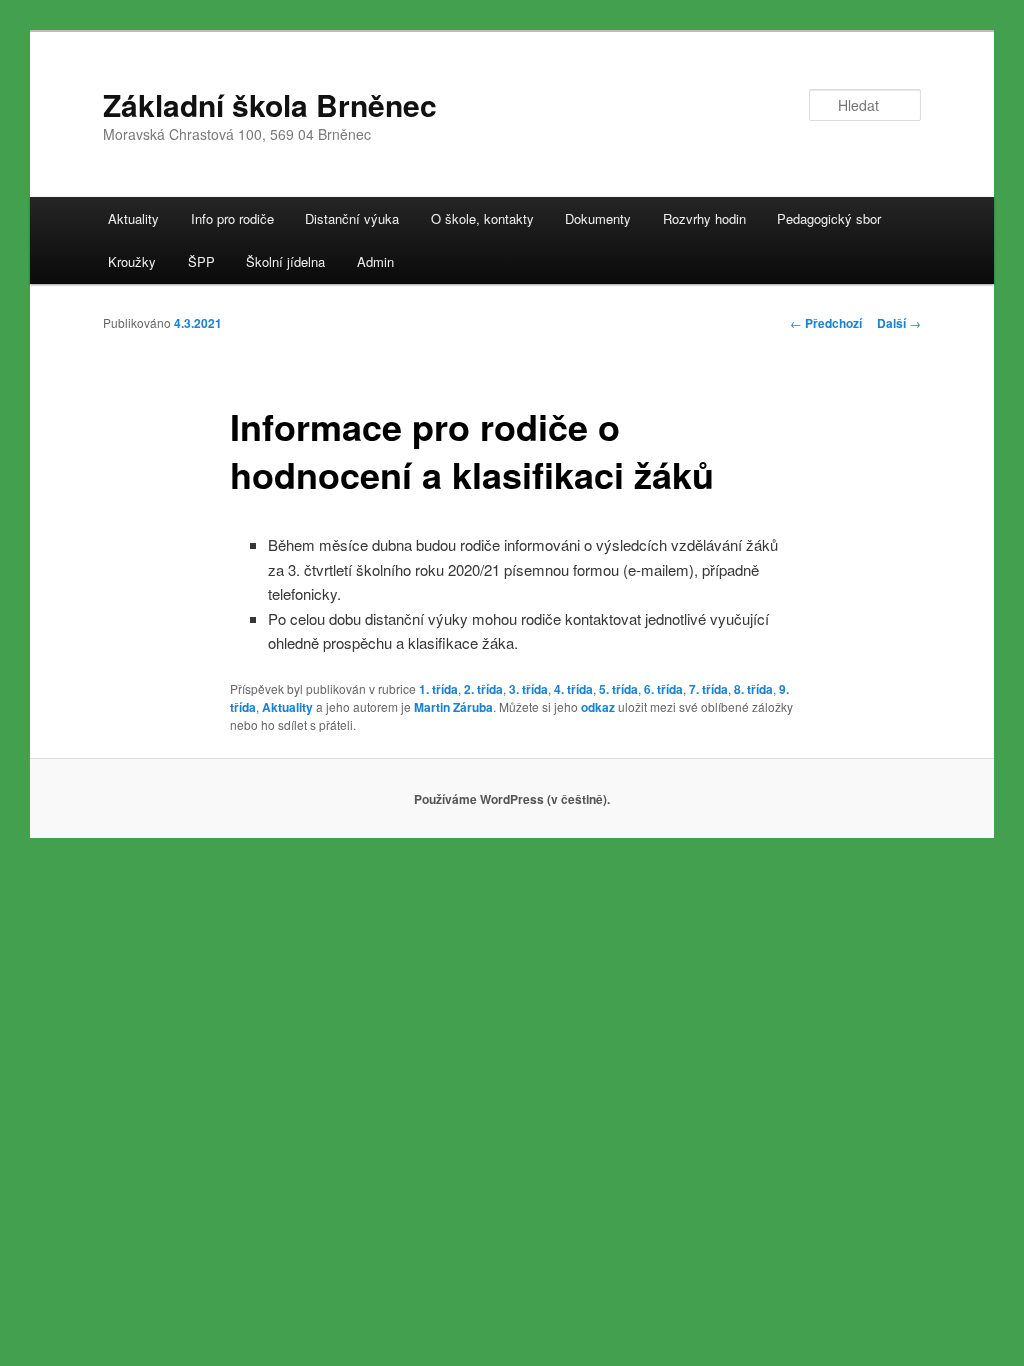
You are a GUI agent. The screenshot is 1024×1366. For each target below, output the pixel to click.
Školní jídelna (285, 261)
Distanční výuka (352, 218)
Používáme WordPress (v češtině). (512, 799)
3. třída (528, 689)
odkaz (598, 707)
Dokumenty (598, 218)
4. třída (573, 689)
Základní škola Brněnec (270, 104)
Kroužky (132, 261)
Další (899, 323)
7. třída (708, 689)
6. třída (663, 689)
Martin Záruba (453, 707)
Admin (375, 261)
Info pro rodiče (232, 218)
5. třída (618, 689)
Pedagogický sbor (829, 218)
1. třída (438, 689)
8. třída (753, 689)
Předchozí (826, 323)
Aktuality (133, 218)
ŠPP (201, 261)
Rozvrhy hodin (704, 218)
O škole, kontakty (482, 218)
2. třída (483, 689)
